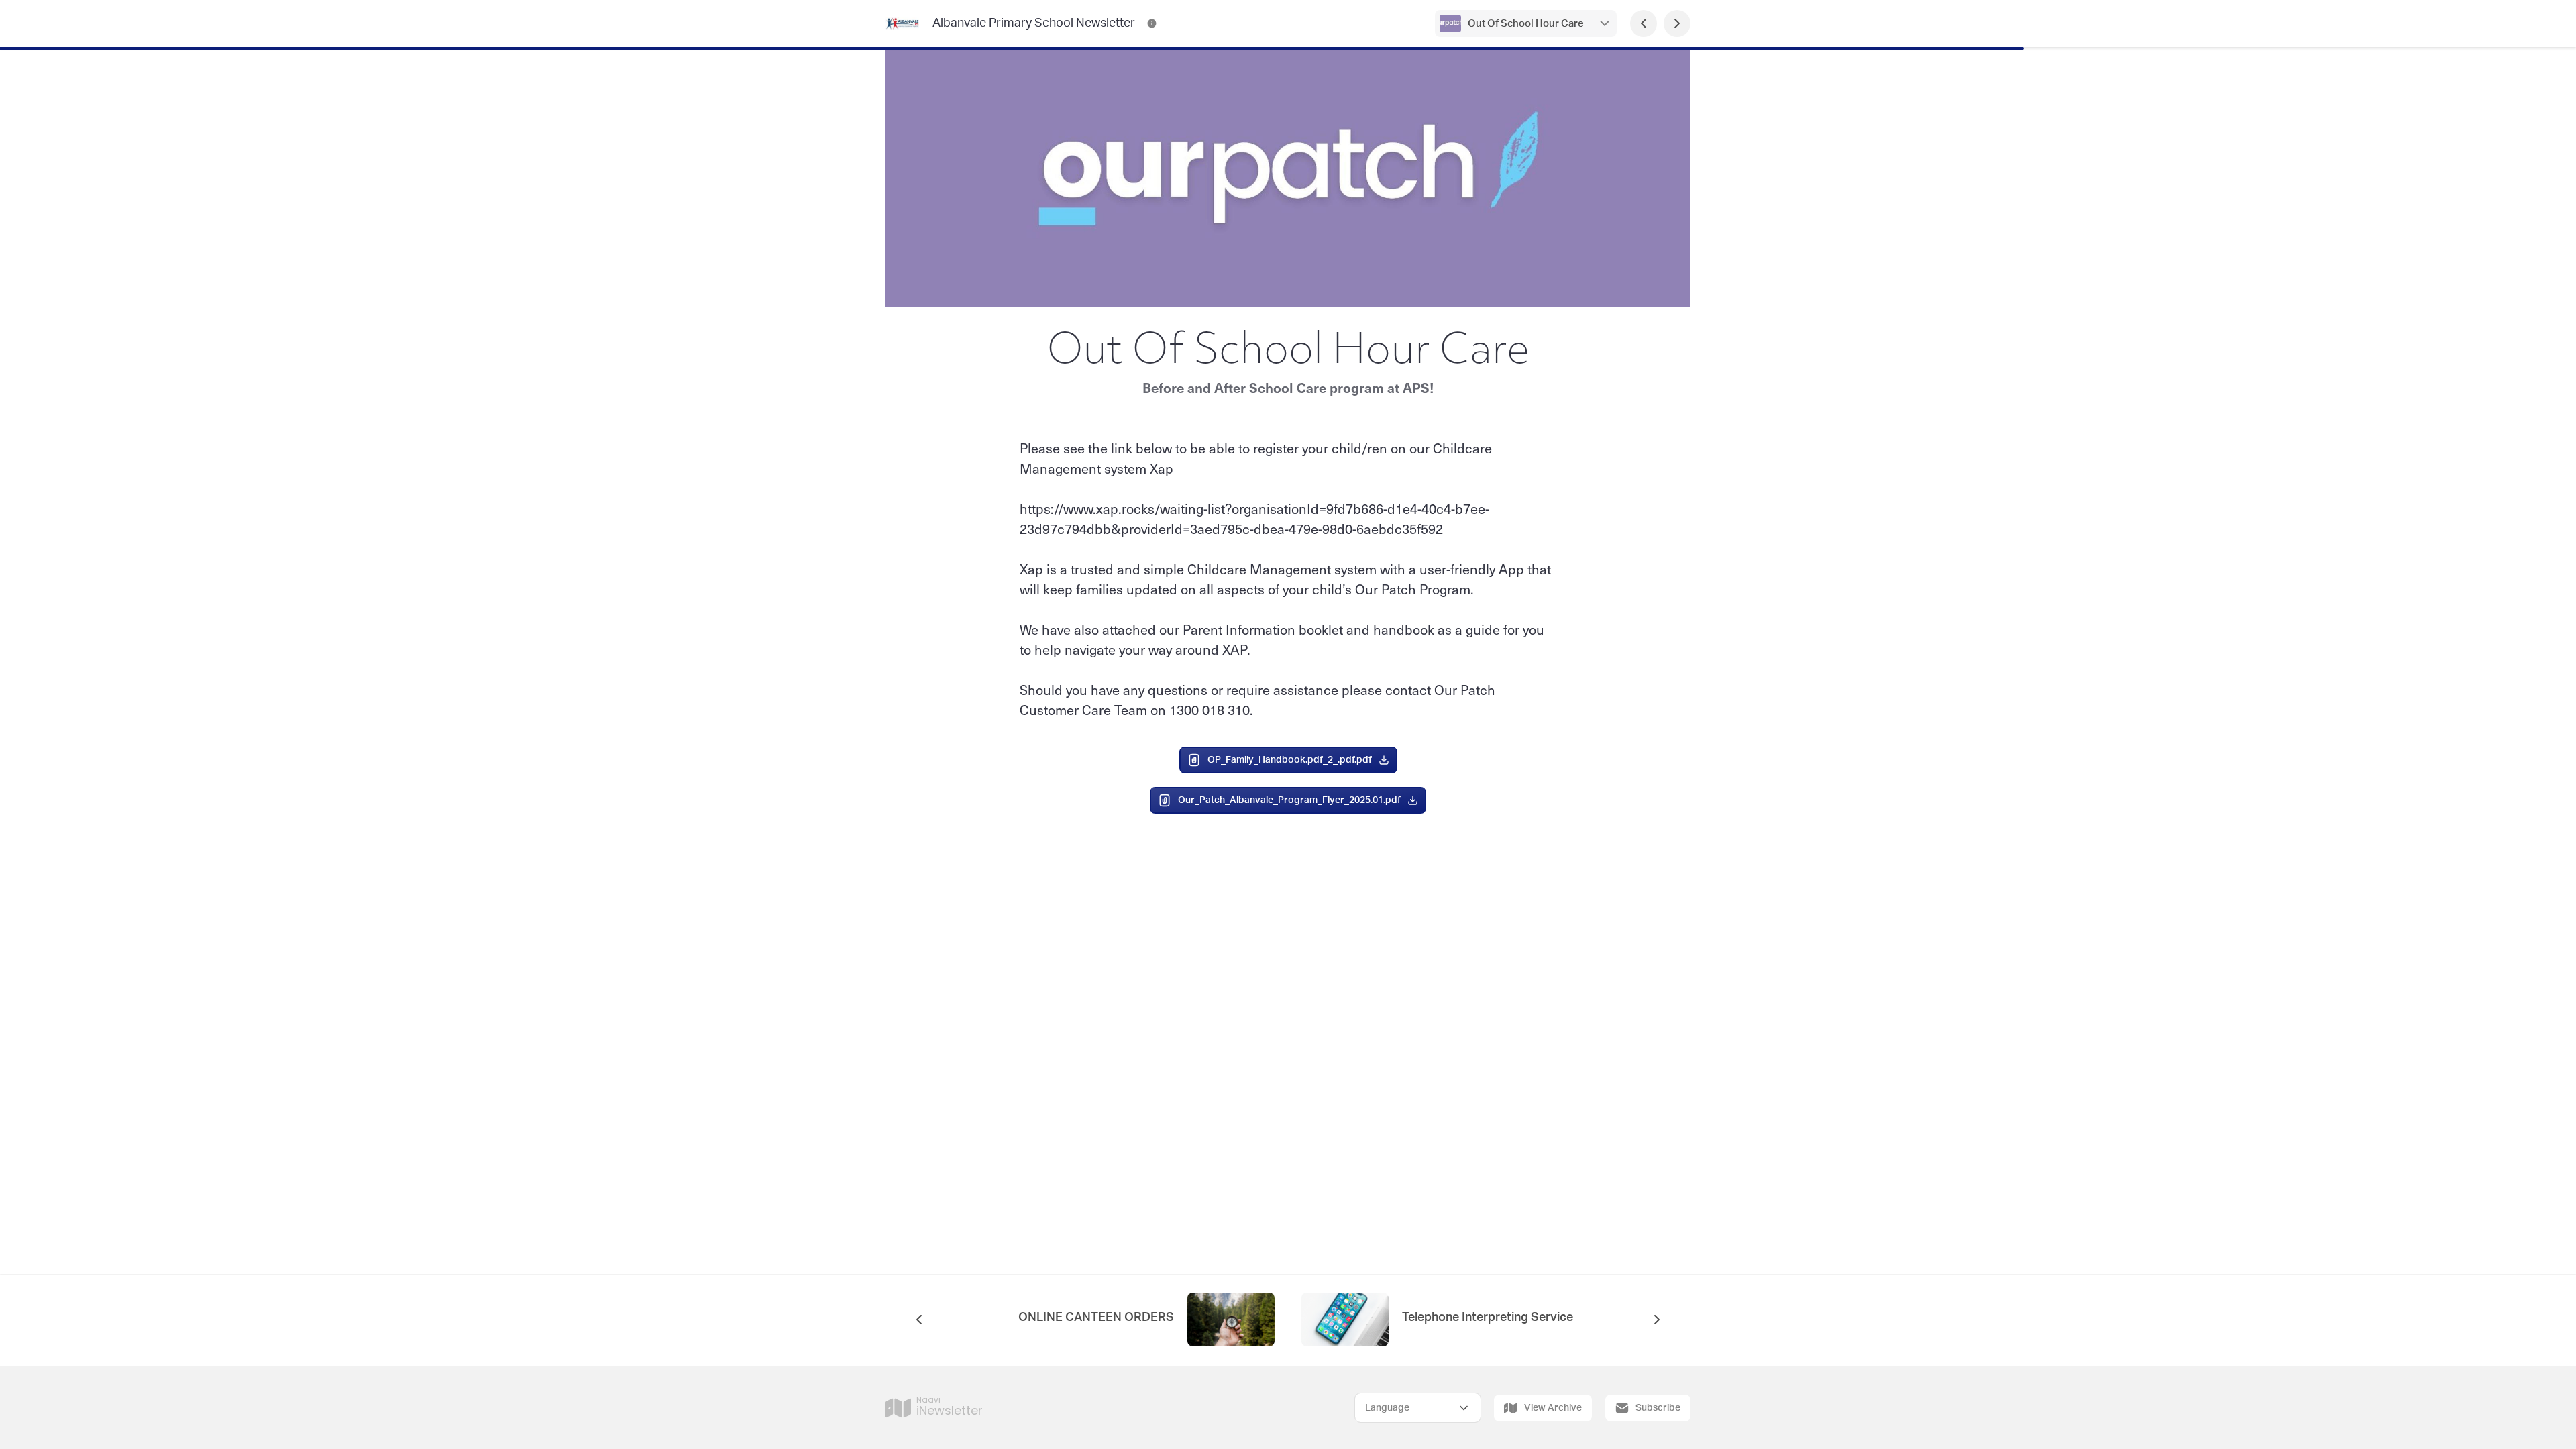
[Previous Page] (1644, 23)
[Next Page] (1677, 23)
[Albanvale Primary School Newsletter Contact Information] (1152, 23)
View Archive (1553, 1408)
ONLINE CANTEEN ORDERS (1096, 1318)
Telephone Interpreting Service (1488, 1318)
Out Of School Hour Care (1526, 24)
